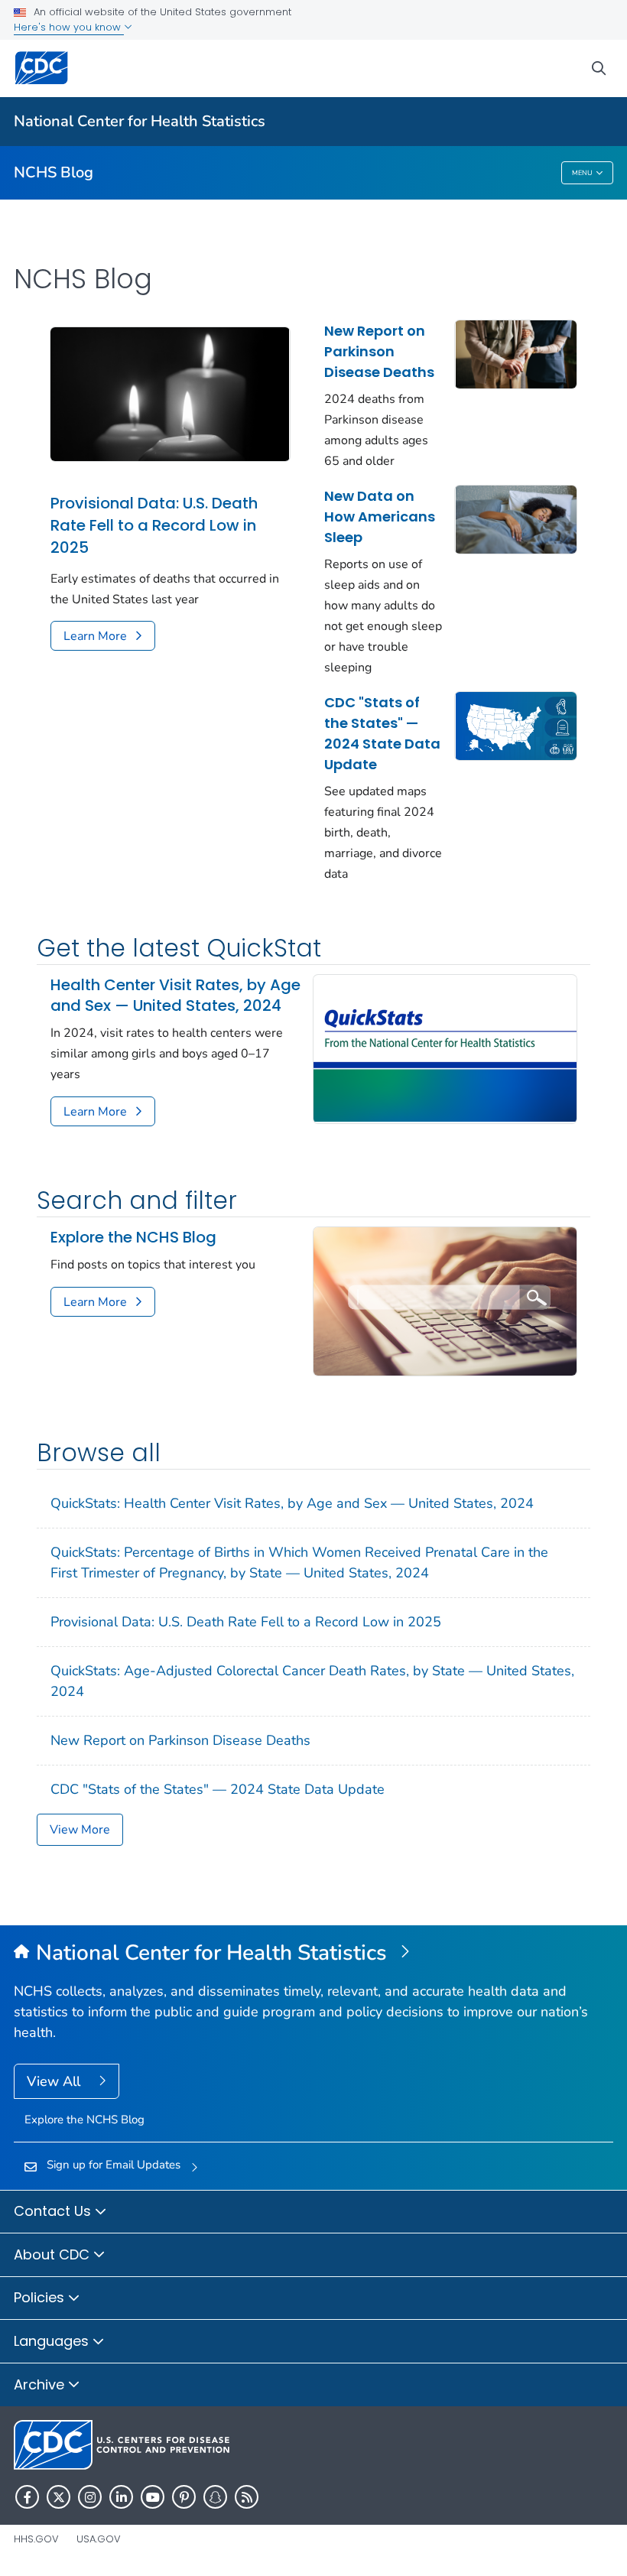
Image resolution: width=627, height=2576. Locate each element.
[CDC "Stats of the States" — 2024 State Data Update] (516, 725)
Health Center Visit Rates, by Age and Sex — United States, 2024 (175, 996)
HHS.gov (36, 2539)
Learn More (95, 636)
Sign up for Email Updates (114, 2165)
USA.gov (99, 2539)
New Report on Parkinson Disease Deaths (379, 351)
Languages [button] (53, 2341)
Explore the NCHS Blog (133, 1238)
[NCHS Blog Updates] (445, 1300)
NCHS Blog (54, 172)
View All (55, 2081)
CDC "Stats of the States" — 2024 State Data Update (382, 733)
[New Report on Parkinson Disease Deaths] (516, 353)
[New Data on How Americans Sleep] (516, 518)
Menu (582, 173)
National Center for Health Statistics (140, 121)
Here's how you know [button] (69, 27)
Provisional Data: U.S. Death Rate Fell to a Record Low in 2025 (154, 525)
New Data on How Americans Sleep (380, 516)
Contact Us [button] (54, 2211)
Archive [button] (41, 2384)
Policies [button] (41, 2297)
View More (80, 1830)
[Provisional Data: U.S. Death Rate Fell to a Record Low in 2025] (170, 393)
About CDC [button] (54, 2254)
